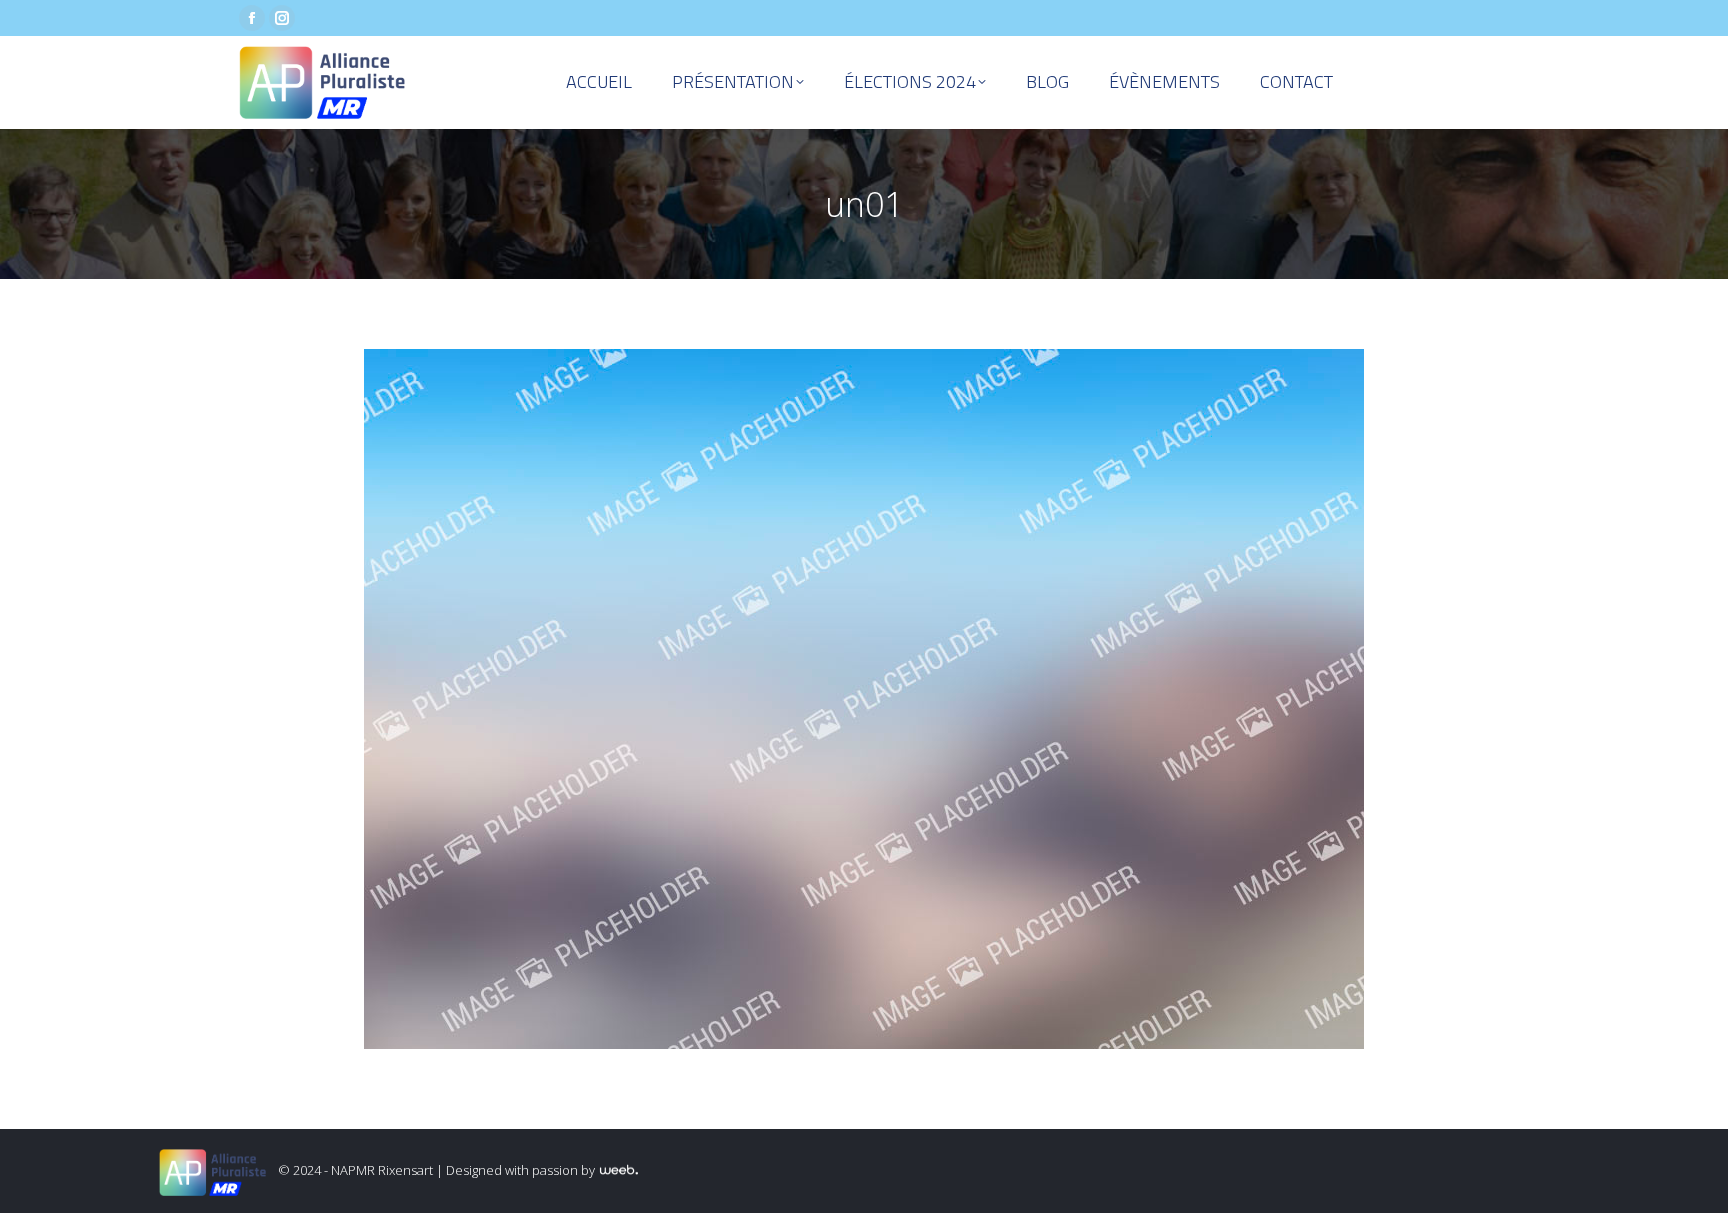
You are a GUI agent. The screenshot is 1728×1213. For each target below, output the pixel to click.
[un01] (864, 699)
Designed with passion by (522, 1170)
